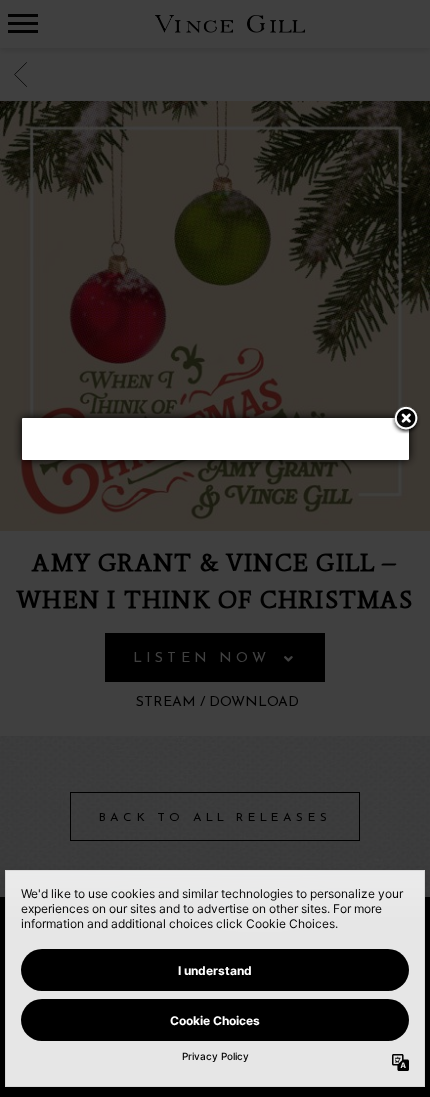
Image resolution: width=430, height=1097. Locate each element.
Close (406, 420)
